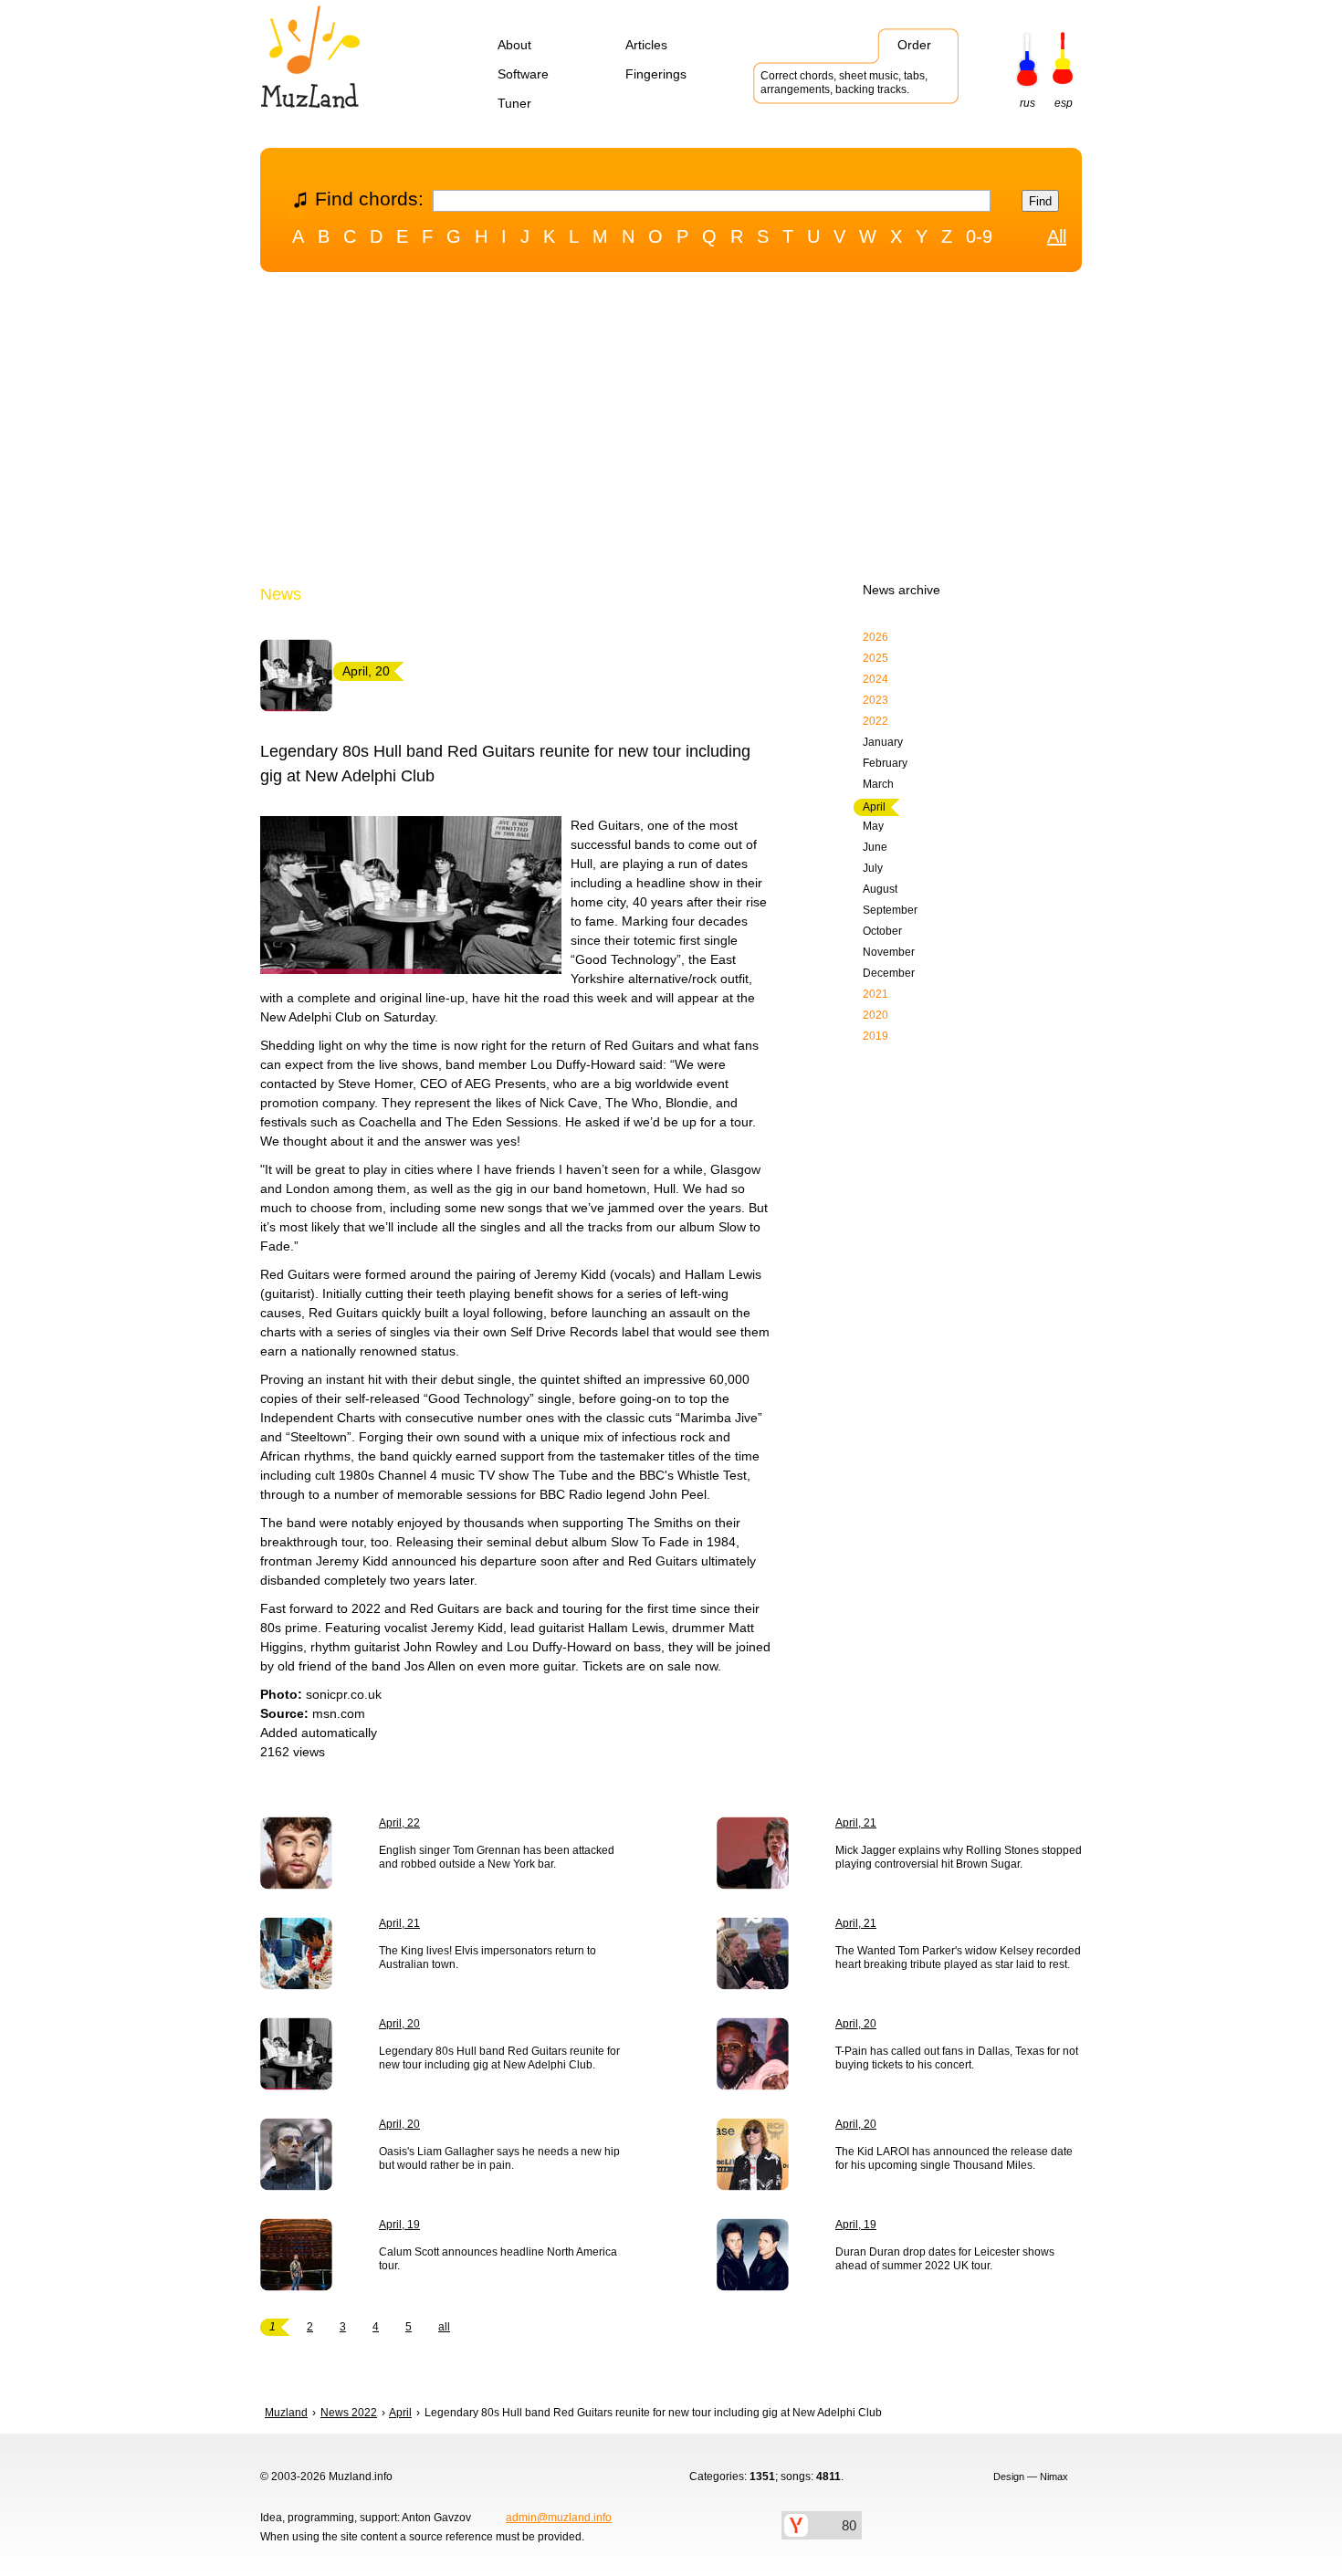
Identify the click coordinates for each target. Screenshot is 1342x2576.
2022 (875, 721)
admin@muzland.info (559, 2518)
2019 (875, 1036)
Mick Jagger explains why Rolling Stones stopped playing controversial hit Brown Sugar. (959, 1857)
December (889, 973)
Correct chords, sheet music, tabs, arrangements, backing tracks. (844, 83)
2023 (875, 700)
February (885, 763)
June (875, 847)
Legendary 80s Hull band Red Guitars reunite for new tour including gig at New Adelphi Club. (499, 2058)
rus (1027, 103)
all (444, 2327)
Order (914, 45)
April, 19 (399, 2225)
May (873, 826)
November (889, 952)
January (883, 742)
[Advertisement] (671, 432)
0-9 (979, 236)
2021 (875, 994)
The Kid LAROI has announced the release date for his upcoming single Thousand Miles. (954, 2158)
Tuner (514, 103)
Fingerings (656, 74)
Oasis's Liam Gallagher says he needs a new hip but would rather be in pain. (499, 2158)
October (882, 931)
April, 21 (856, 1823)
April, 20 (399, 2024)
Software (523, 74)
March (878, 784)
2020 (875, 1015)
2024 (875, 679)
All (1057, 236)
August (880, 889)
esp (1064, 103)
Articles (646, 45)
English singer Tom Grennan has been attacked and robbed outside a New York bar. (497, 1857)
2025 (875, 658)
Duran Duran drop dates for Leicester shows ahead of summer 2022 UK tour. (945, 2259)
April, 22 (399, 1823)
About (514, 45)
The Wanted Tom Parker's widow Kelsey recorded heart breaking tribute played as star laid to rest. (958, 1958)
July (873, 868)
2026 (875, 637)
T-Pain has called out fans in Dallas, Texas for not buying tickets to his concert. (957, 2058)
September (890, 910)
